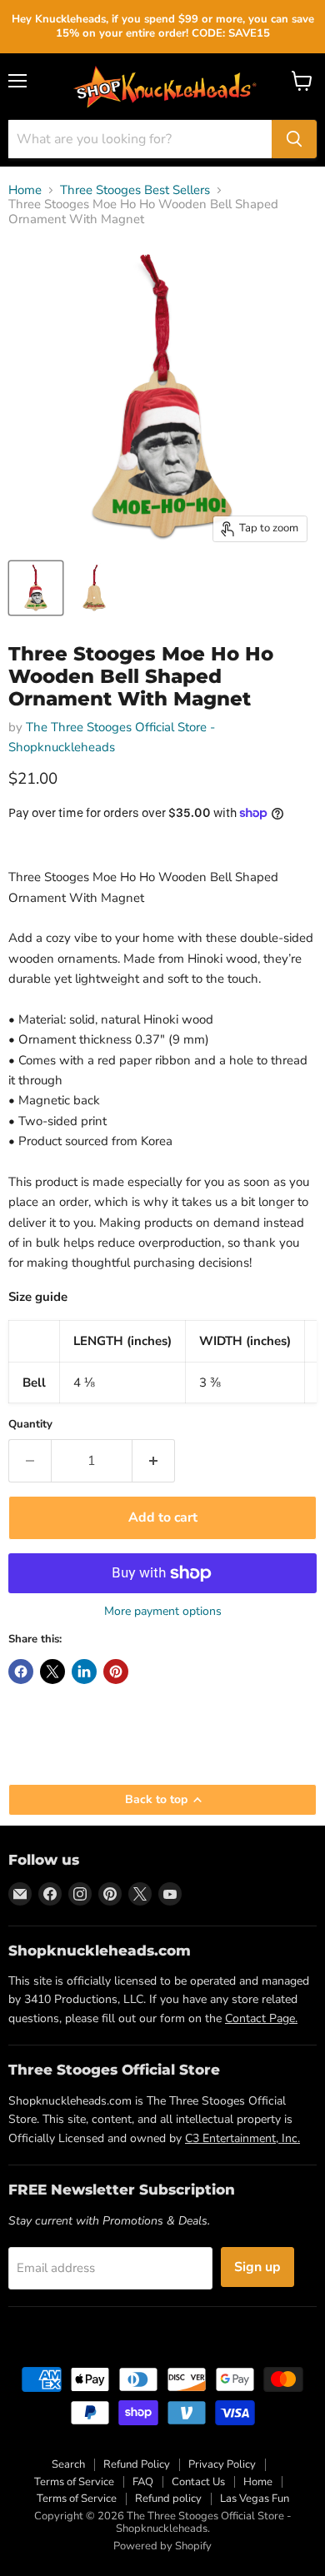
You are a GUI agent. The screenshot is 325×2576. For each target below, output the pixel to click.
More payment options (163, 1612)
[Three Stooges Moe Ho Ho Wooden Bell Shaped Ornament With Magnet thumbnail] (36, 588)
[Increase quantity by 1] (154, 1461)
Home (25, 190)
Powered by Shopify (162, 2546)
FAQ (143, 2482)
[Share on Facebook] (21, 1672)
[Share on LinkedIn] (84, 1672)
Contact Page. (261, 2018)
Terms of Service (74, 2482)
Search (68, 2464)
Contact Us (198, 2482)
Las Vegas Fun (255, 2499)
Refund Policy (137, 2464)
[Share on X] (52, 1672)
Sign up (257, 2267)
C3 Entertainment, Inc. (242, 2138)
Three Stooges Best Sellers (135, 190)
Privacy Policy (222, 2464)
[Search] (294, 139)
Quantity (30, 1425)
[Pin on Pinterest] (116, 1672)
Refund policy (168, 2499)
